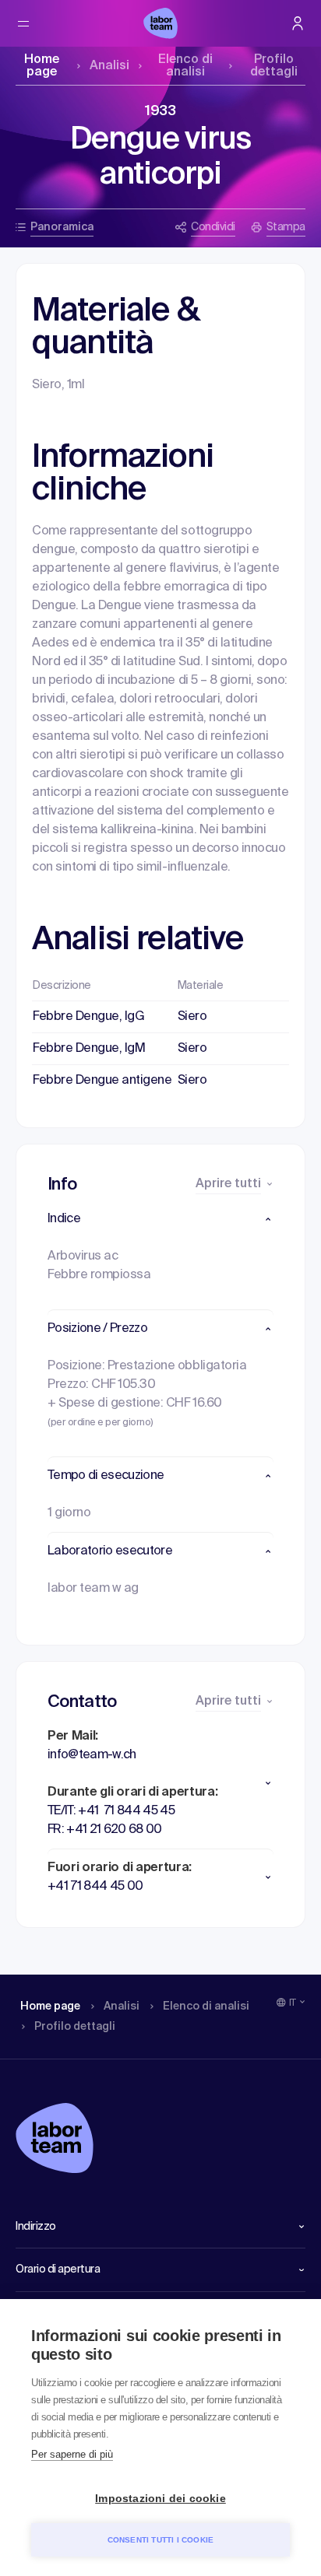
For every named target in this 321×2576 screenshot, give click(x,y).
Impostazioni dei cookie (160, 2499)
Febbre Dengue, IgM (89, 1049)
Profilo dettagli (274, 66)
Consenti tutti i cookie (161, 2540)
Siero (192, 1017)
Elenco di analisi (185, 66)
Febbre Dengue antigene (102, 1081)
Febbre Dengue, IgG (88, 1017)
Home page (42, 66)
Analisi (109, 66)
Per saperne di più (72, 2454)
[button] (160, 1219)
